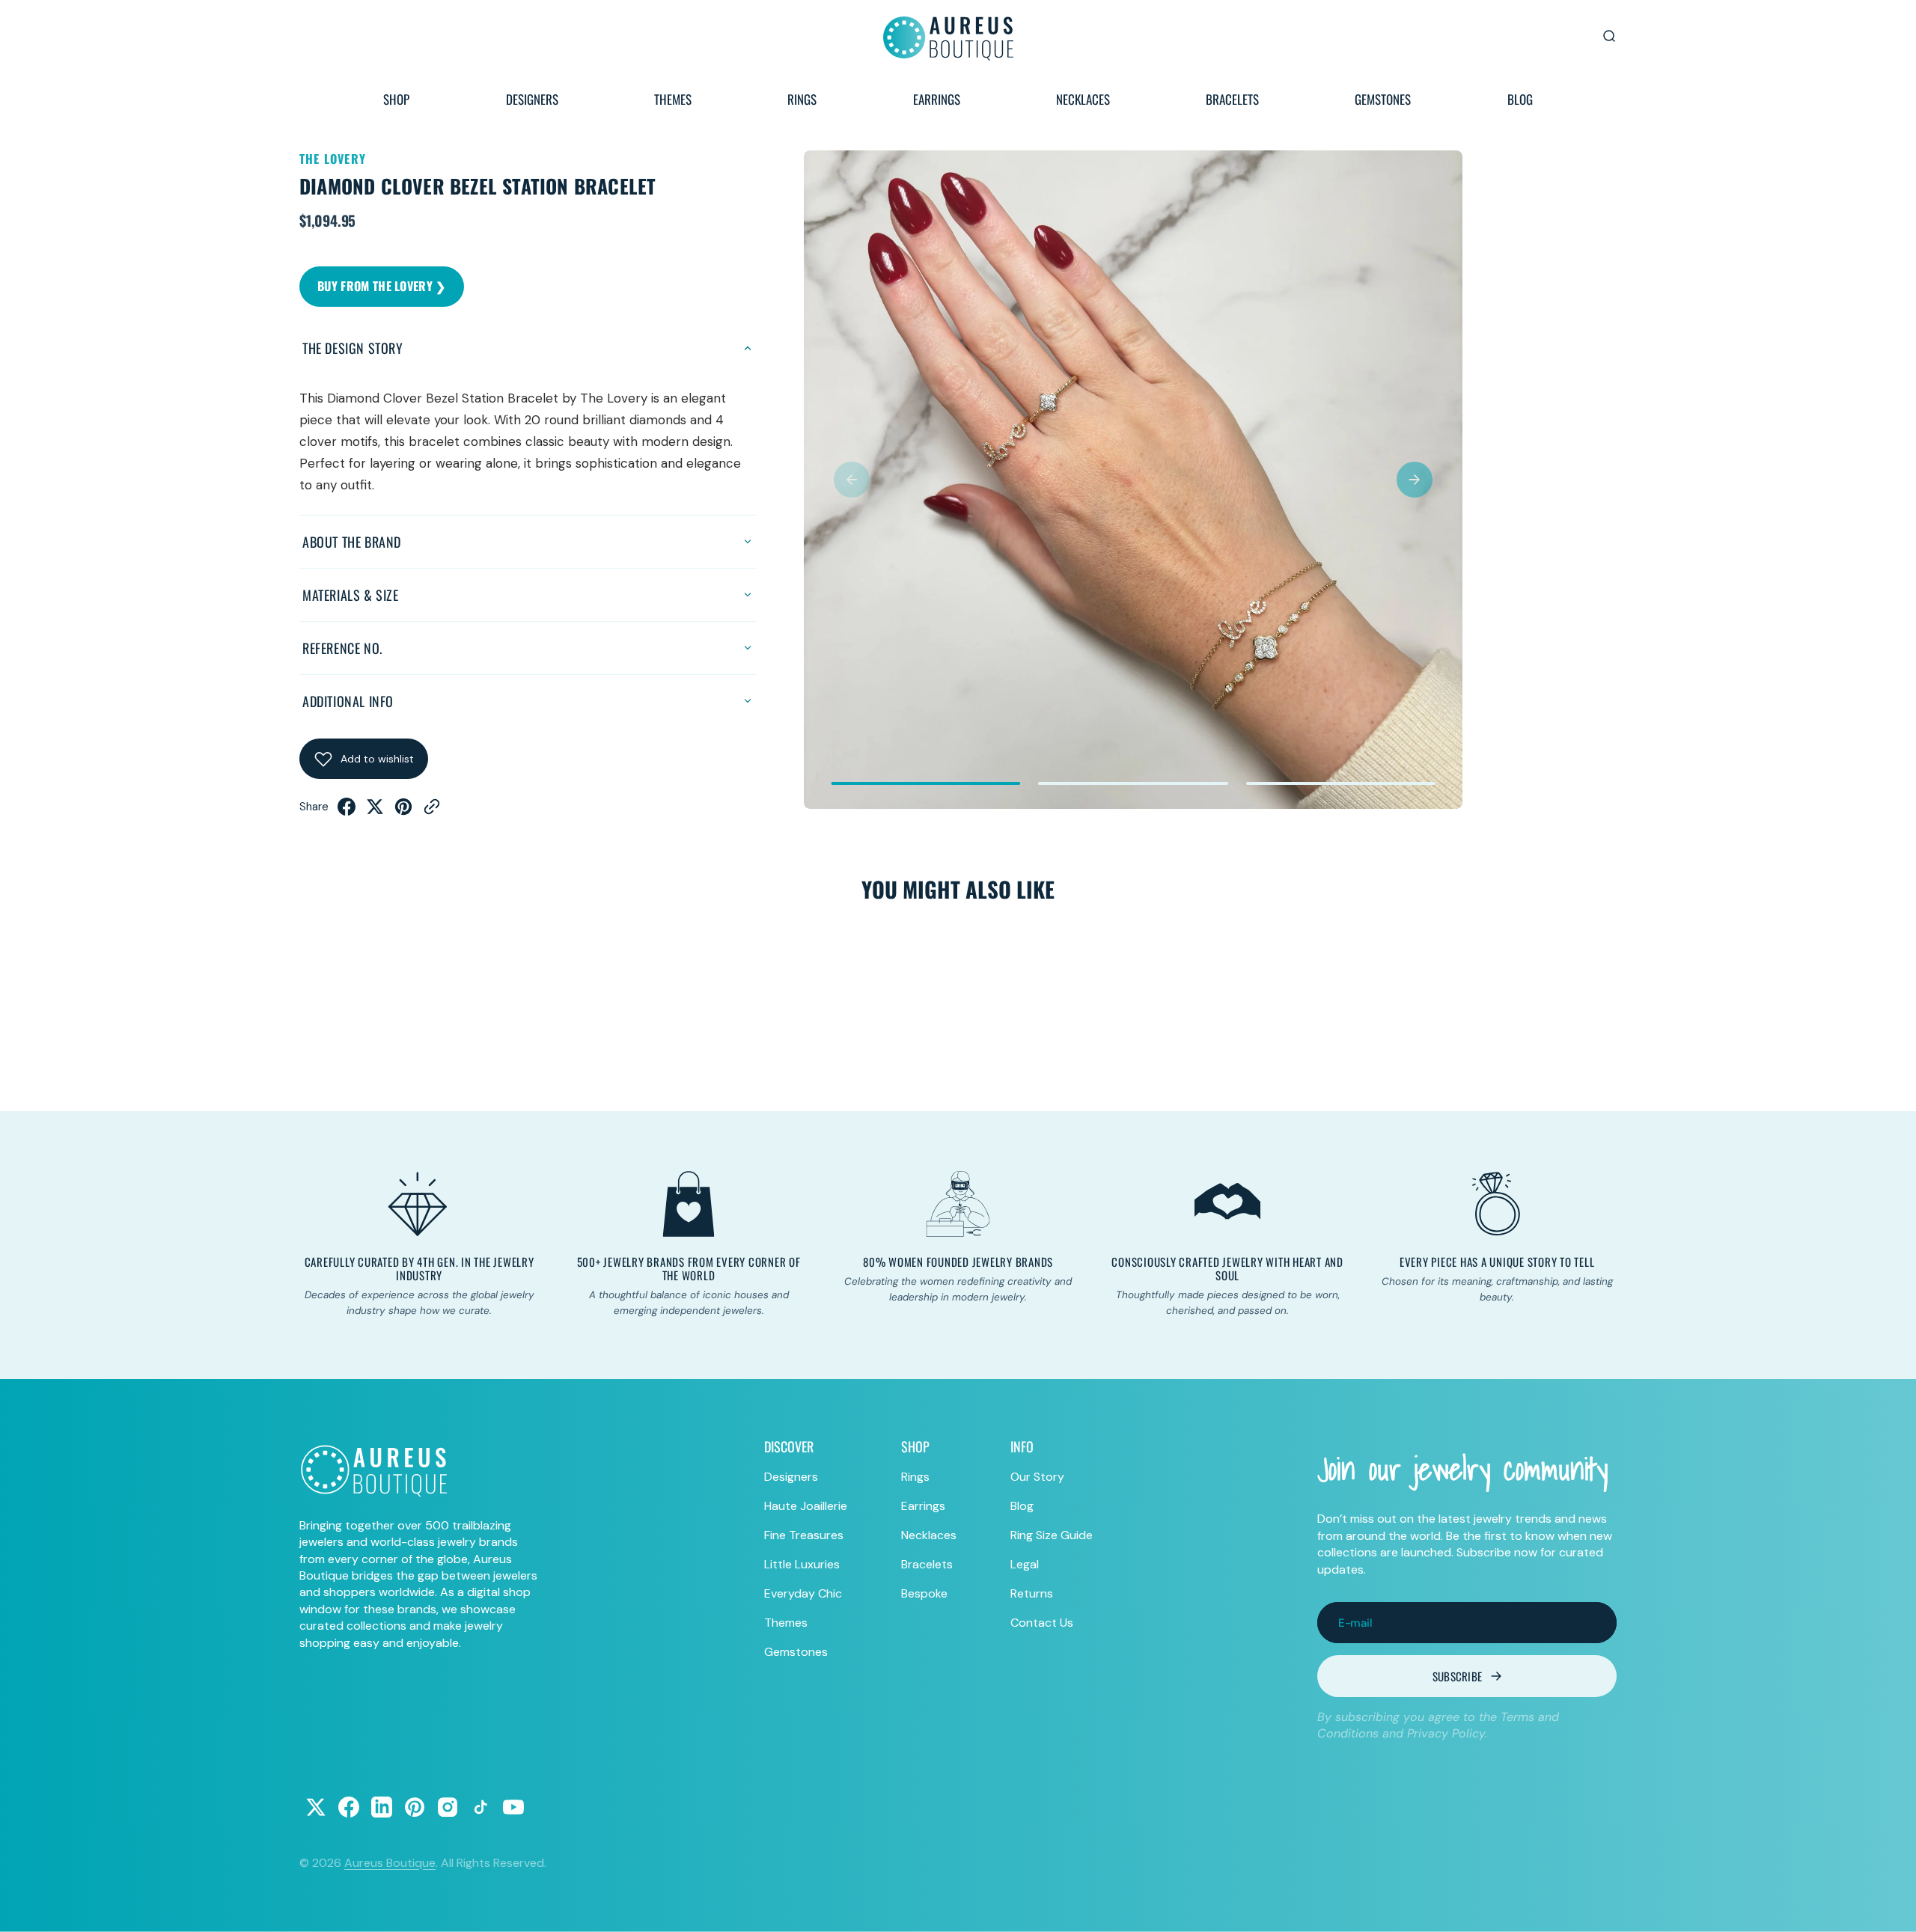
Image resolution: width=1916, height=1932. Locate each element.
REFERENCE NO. (342, 648)
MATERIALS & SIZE (351, 595)
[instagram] (448, 1807)
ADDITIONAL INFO (348, 701)
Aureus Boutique (390, 1863)
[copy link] (432, 811)
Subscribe (1458, 1676)
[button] (852, 480)
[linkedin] (382, 1807)
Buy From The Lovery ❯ (382, 286)
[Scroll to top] (1891, 1907)
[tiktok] (480, 1807)
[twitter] (375, 811)
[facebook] (347, 811)
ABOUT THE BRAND (352, 542)
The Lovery (333, 159)
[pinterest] (403, 811)
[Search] (1609, 36)
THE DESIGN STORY (353, 348)
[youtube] (513, 1807)
